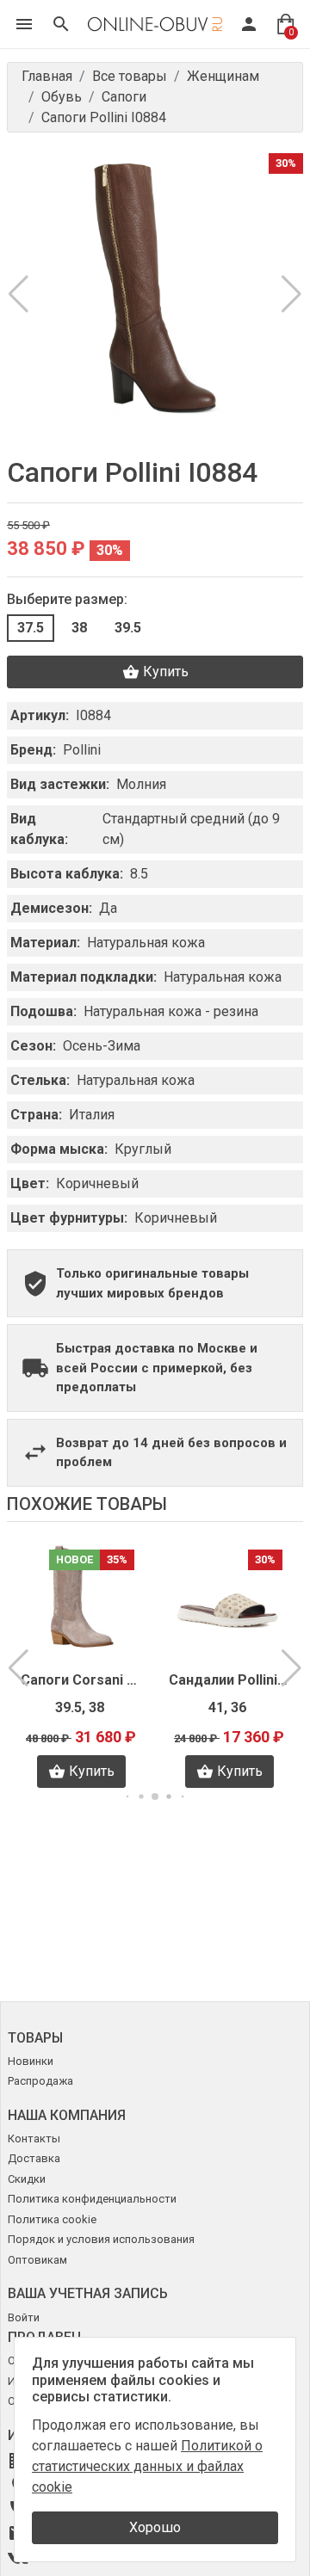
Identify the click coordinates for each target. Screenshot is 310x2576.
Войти (24, 2317)
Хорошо (155, 2527)
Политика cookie (52, 2219)
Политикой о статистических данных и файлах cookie (147, 2466)
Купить (166, 672)
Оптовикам (37, 2260)
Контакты (34, 2138)
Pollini (82, 750)
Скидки (27, 2179)
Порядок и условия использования (101, 2239)
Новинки (31, 2061)
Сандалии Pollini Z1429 (230, 1680)
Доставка (34, 2158)
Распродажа (40, 2081)
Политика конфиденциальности (92, 2199)
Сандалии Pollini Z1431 (82, 1680)
